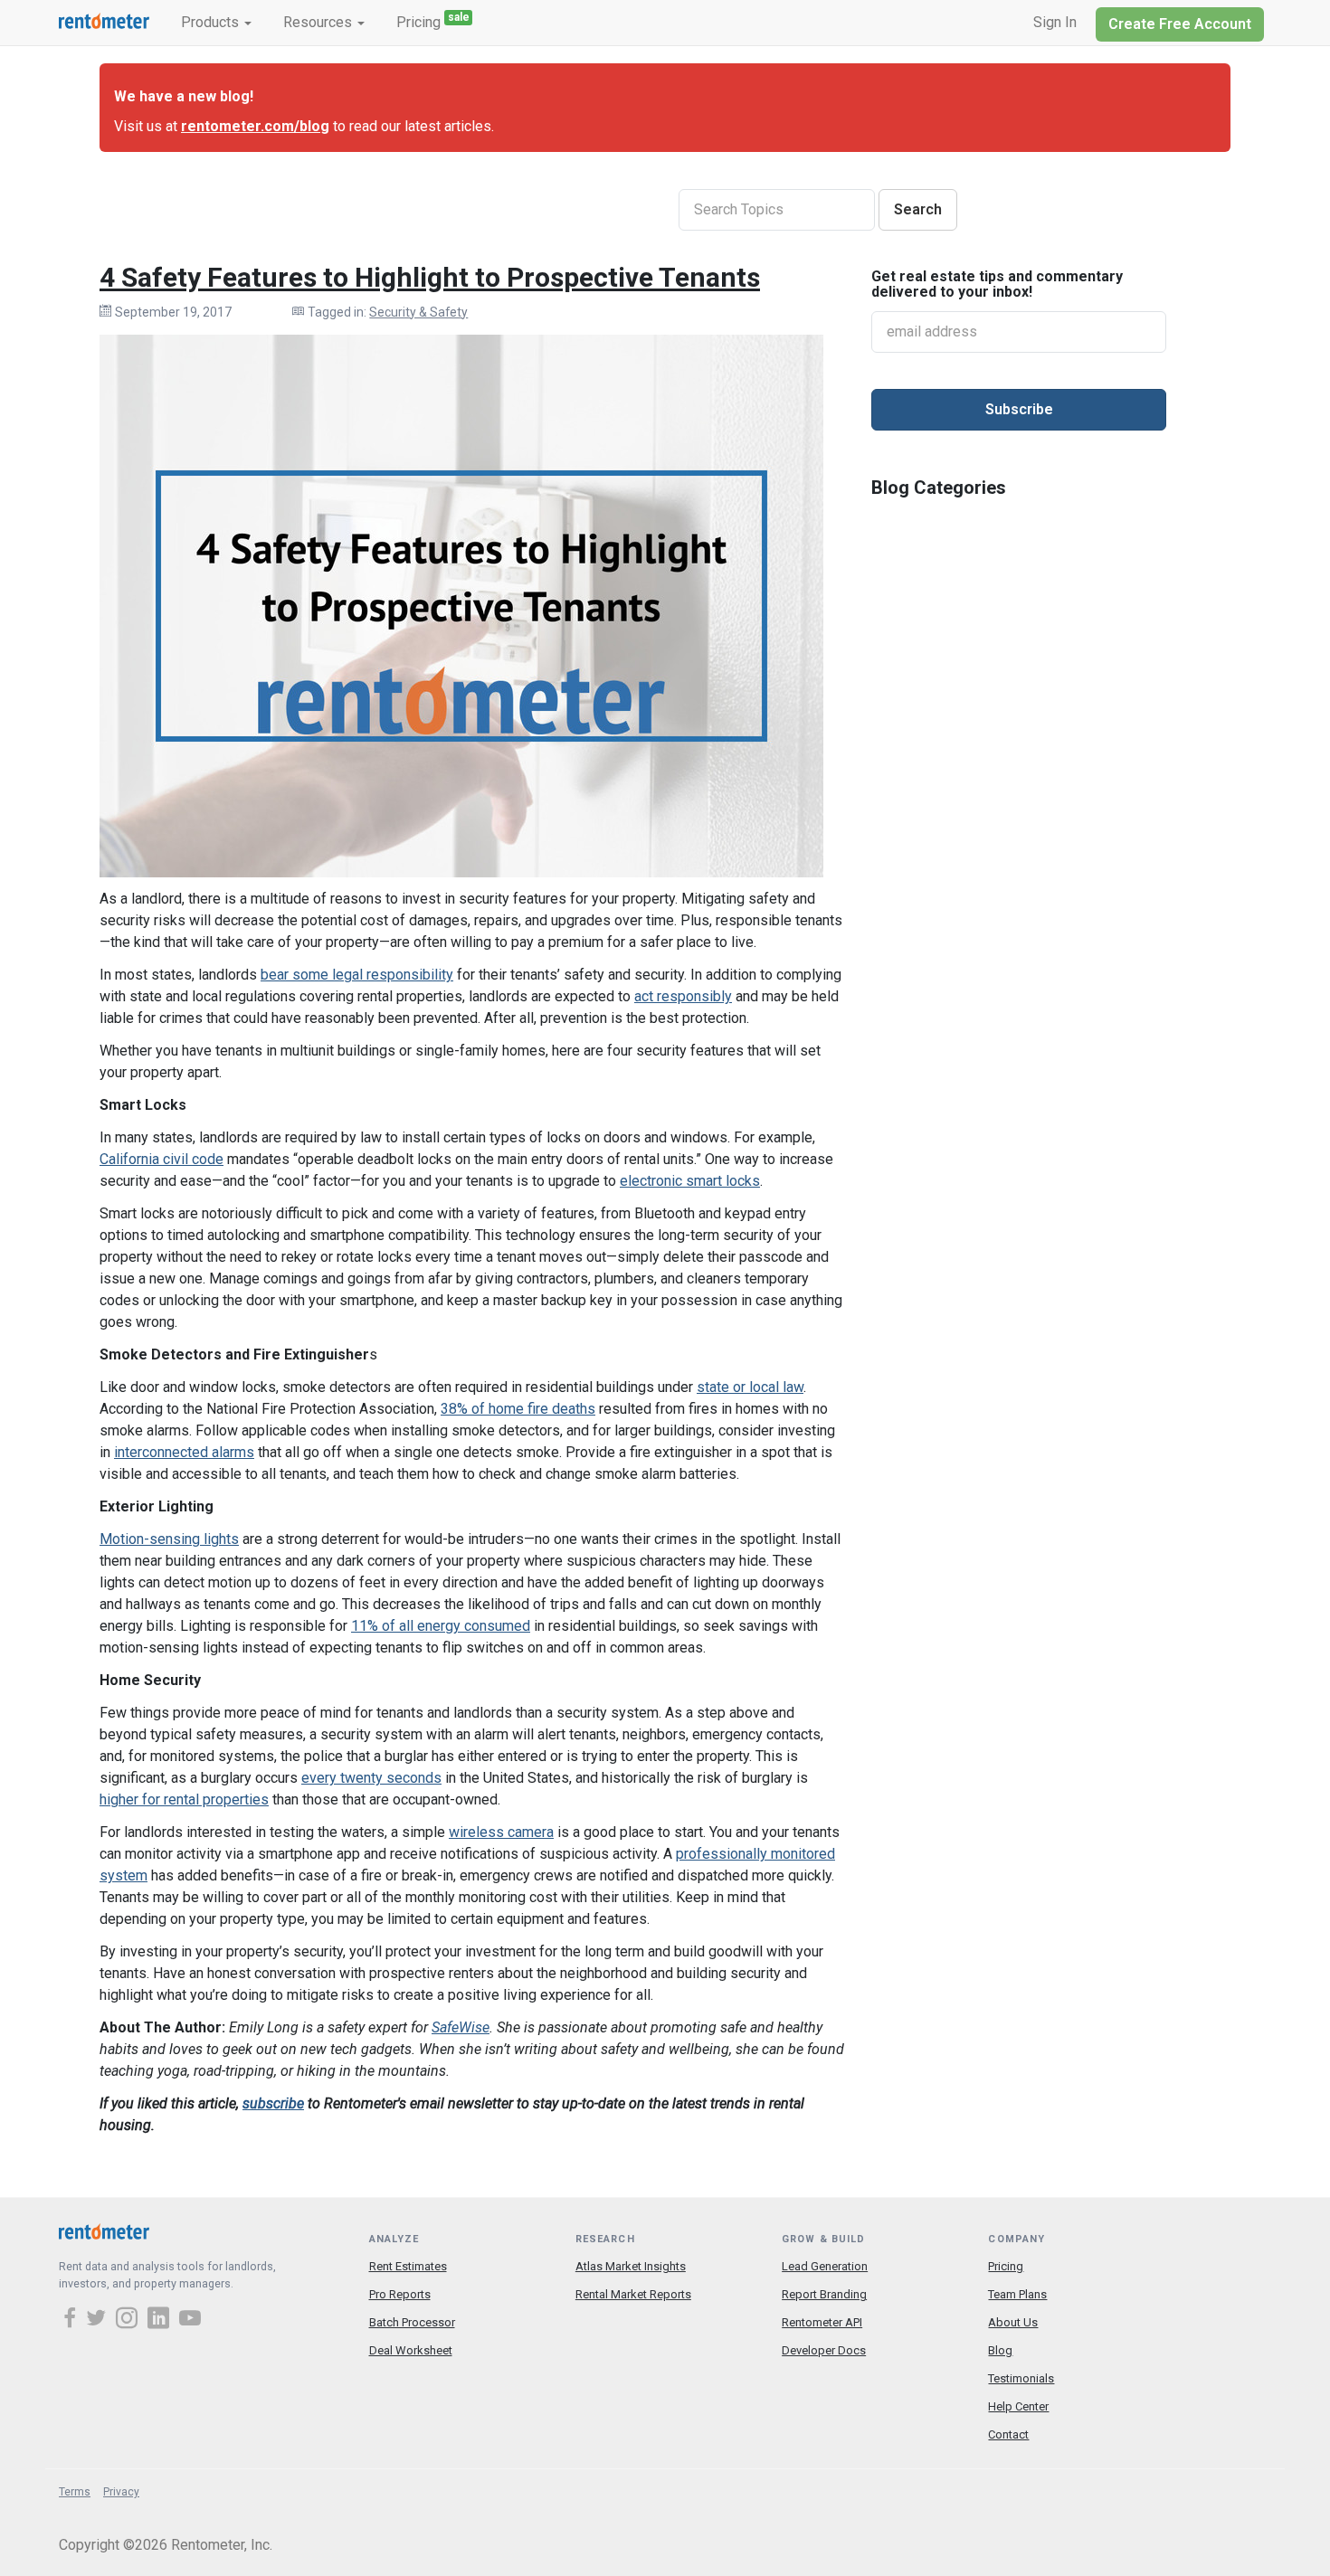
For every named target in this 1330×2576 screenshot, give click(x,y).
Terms (75, 2492)
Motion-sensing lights (169, 1539)
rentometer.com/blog (255, 126)
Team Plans (1017, 2294)
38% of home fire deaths (518, 1409)
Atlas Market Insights (631, 2266)
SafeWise (461, 2027)
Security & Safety (418, 312)
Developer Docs (824, 2350)
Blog (1000, 2350)
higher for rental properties (184, 1799)
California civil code (161, 1159)
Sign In (1055, 22)
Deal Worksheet (411, 2350)
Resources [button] (319, 22)
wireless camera (501, 1832)
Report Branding (824, 2294)
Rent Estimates (408, 2266)
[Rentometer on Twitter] (99, 2320)
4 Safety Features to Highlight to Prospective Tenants (430, 277)
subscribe (273, 2103)
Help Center (1018, 2406)
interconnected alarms (184, 1452)
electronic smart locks (690, 1181)
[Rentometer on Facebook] (72, 2320)
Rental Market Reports (633, 2294)
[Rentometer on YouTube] (190, 2320)
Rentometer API (822, 2322)
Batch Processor (412, 2322)
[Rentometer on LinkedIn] (161, 2320)
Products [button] (212, 22)
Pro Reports (400, 2294)
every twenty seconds (371, 1778)
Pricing (433, 21)
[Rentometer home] (104, 23)
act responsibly (683, 996)
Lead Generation (825, 2266)
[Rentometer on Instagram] (129, 2320)
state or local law (750, 1387)
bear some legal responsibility (357, 975)
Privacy (121, 2492)
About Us (1013, 2322)
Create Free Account (1180, 24)
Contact (1008, 2434)
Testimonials (1021, 2378)
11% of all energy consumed (441, 1626)
